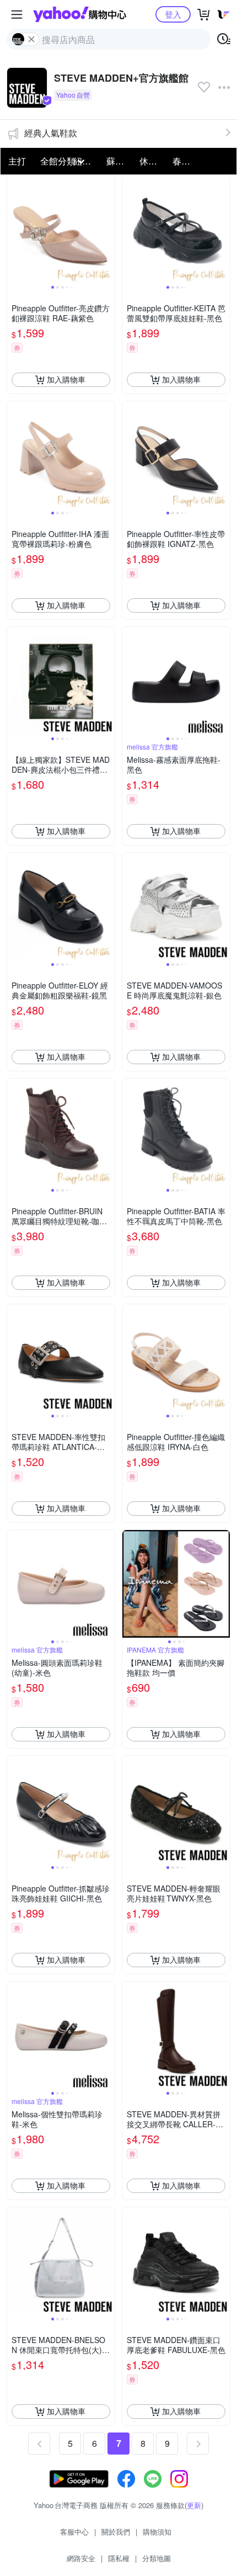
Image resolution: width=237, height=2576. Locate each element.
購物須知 (157, 2532)
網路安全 (81, 2558)
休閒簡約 (153, 161)
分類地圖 (157, 2558)
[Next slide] (107, 229)
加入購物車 (66, 379)
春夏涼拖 (186, 161)
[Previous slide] (14, 229)
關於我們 (116, 2532)
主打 (17, 161)
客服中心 (74, 2532)
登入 (173, 14)
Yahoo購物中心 (80, 14)
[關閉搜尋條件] (31, 39)
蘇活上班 (120, 161)
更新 (194, 2505)
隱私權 (119, 2558)
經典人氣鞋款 (51, 133)
